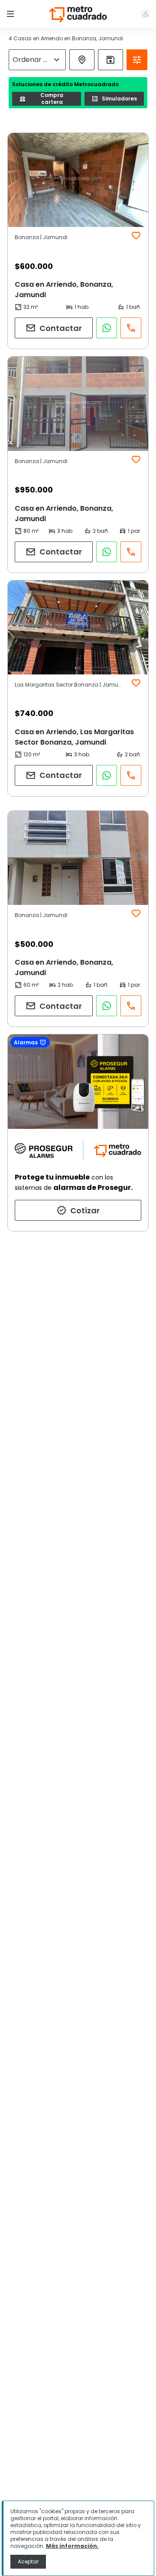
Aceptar (28, 2561)
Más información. (72, 2546)
